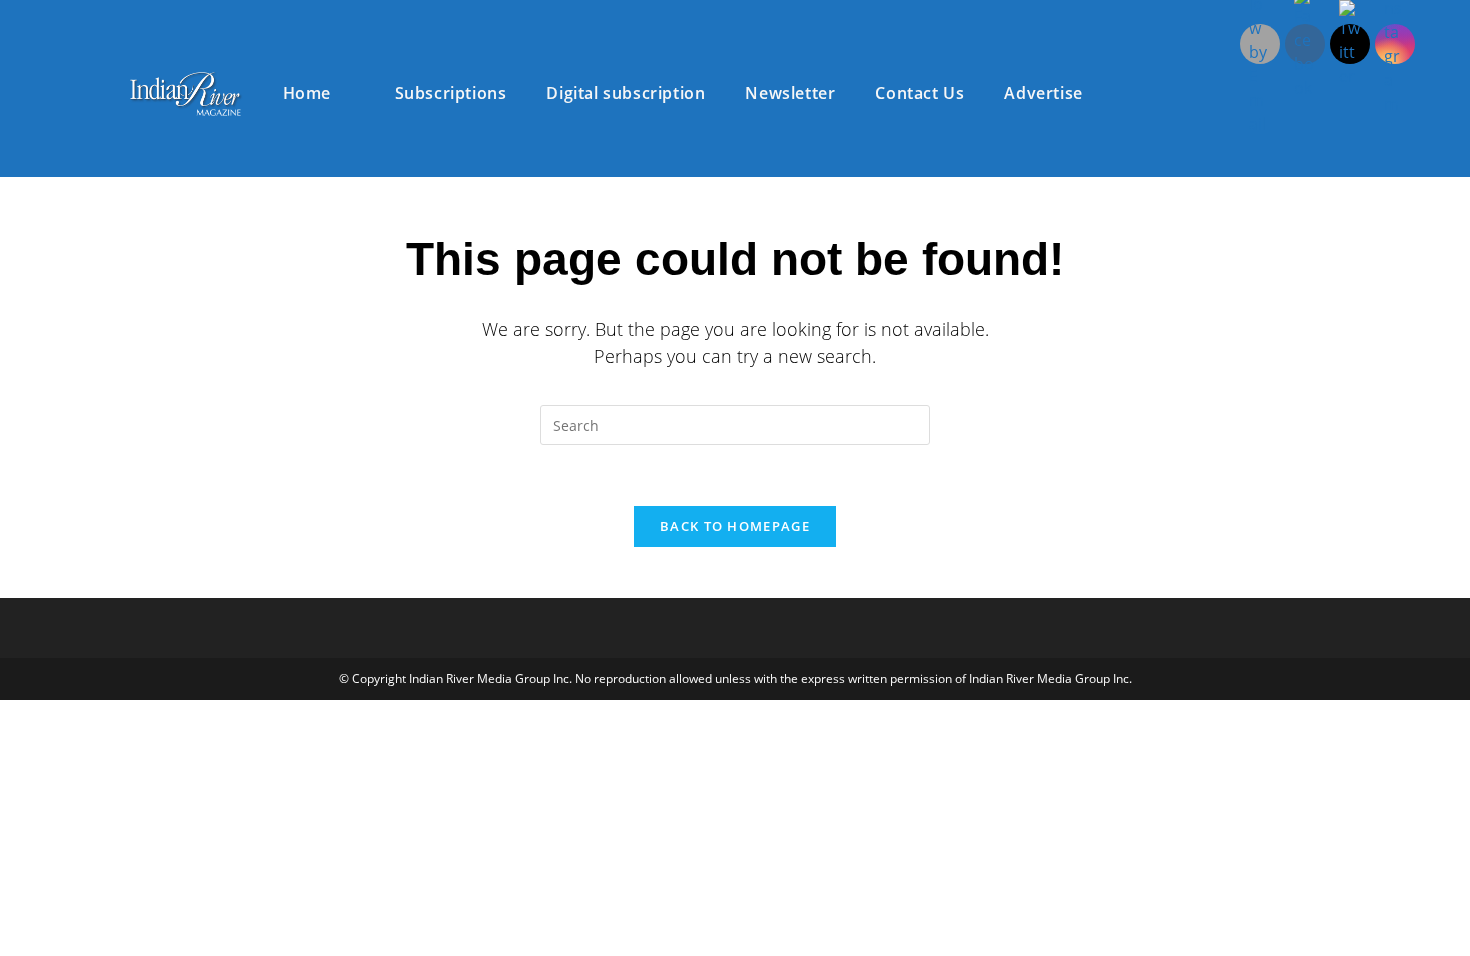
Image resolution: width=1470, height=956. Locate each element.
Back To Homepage (735, 526)
